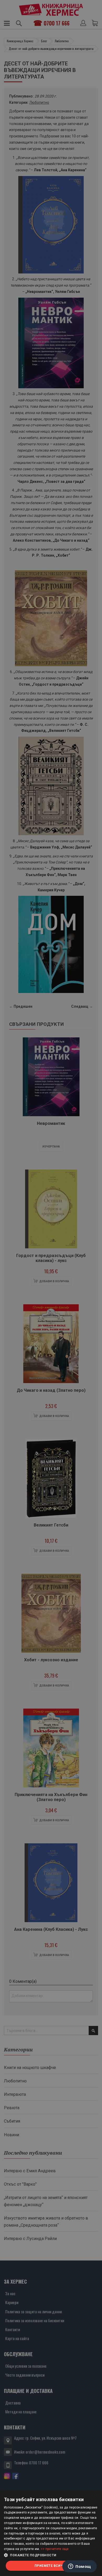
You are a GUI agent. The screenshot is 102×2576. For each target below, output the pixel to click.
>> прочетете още (55, 2549)
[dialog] (51, 2533)
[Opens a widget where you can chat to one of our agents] (80, 2567)
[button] (51, 2555)
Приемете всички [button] (51, 2566)
